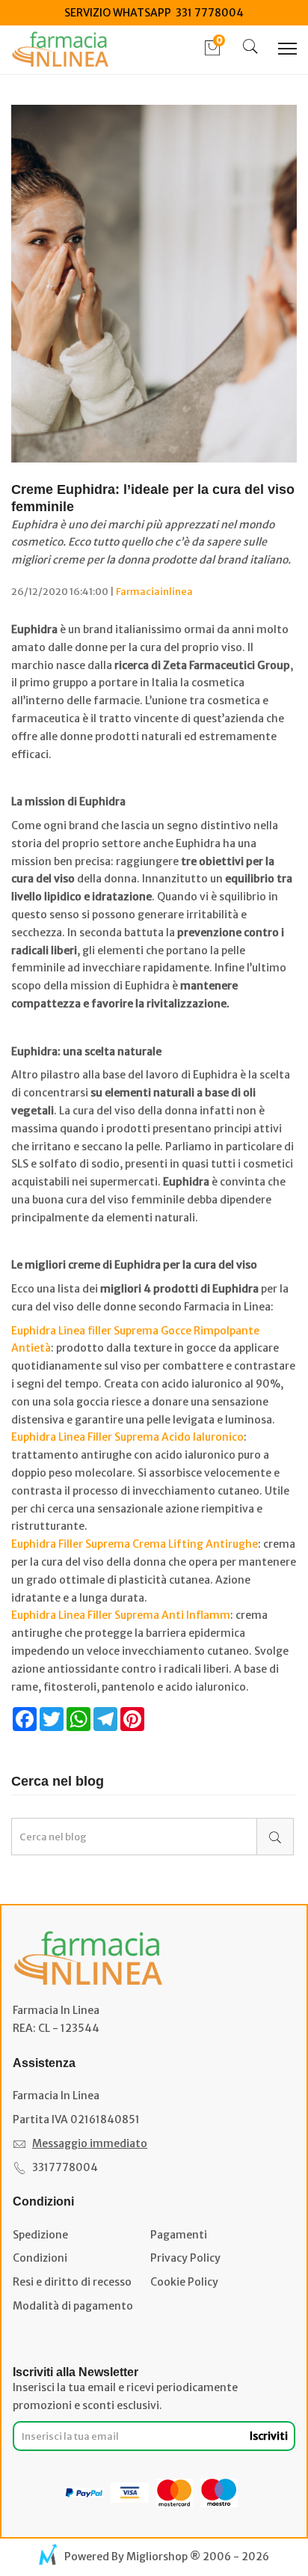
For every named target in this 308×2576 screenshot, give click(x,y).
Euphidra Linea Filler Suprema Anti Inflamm (121, 1615)
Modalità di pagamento (73, 2306)
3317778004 (65, 2167)
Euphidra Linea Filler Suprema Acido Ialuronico (127, 1437)
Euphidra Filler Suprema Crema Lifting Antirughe (135, 1544)
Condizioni (40, 2258)
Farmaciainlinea (154, 592)
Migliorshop (157, 2557)
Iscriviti (269, 2436)
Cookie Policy (184, 2282)
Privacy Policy (185, 2258)
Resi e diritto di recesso (72, 2282)
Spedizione (40, 2235)
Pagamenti (179, 2235)
